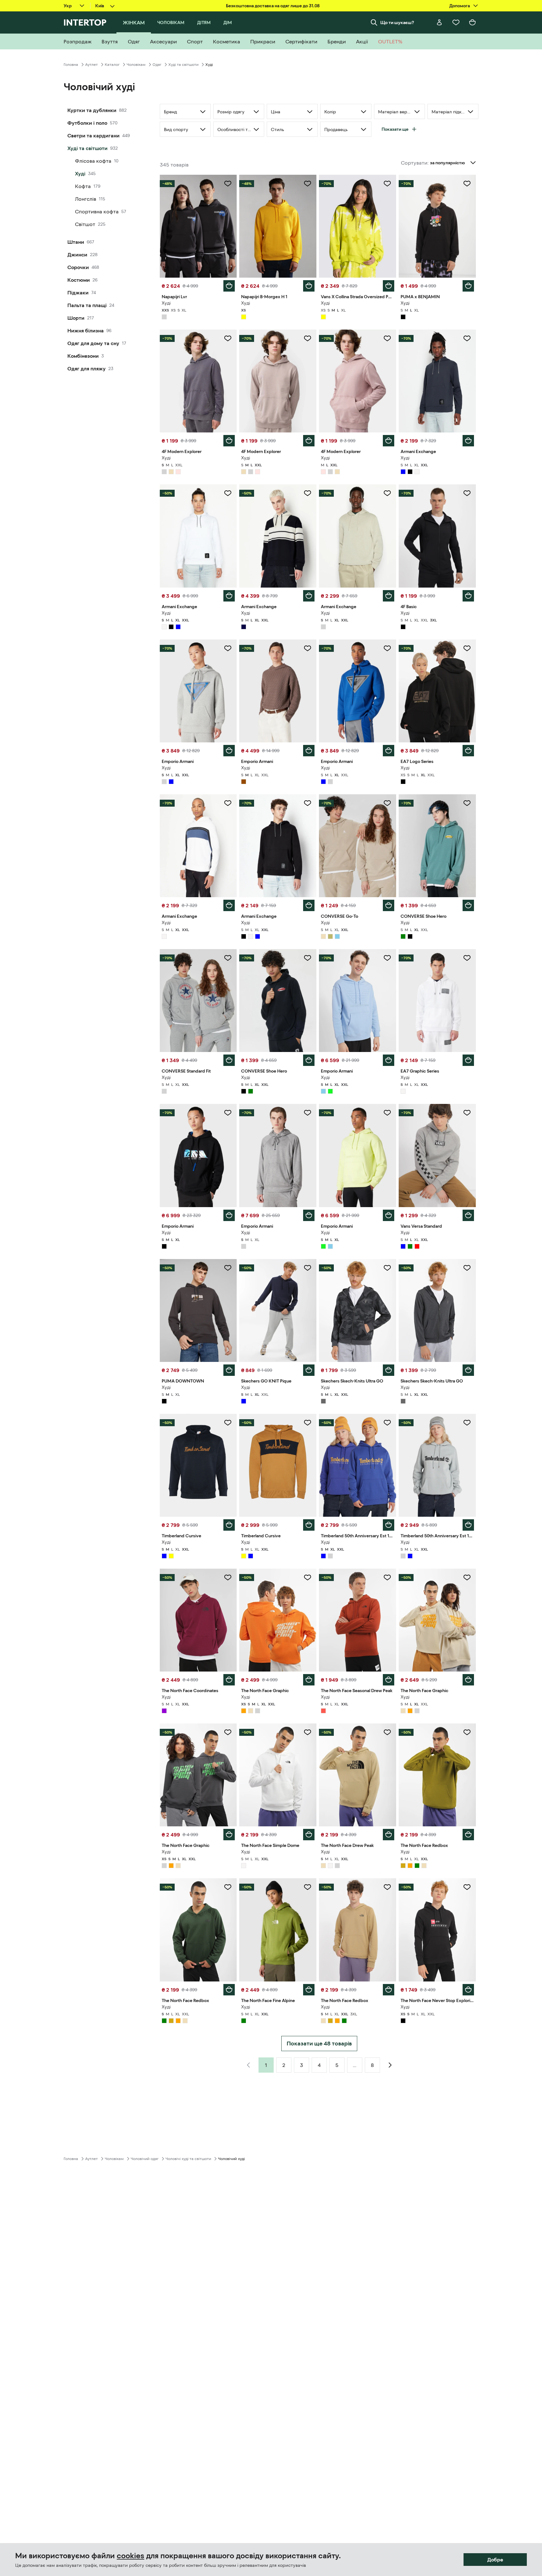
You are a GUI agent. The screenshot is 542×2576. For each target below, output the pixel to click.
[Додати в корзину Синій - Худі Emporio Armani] (389, 751)
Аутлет (91, 65)
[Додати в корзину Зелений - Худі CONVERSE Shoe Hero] (468, 905)
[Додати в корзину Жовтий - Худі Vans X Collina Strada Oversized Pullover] (389, 286)
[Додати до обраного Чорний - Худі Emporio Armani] (228, 1113)
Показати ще (395, 129)
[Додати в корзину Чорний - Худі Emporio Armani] (229, 1215)
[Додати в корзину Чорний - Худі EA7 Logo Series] (468, 751)
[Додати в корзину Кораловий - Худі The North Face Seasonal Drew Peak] (389, 1680)
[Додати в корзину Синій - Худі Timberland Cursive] (229, 1525)
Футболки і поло (87, 123)
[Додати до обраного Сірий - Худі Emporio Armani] (228, 648)
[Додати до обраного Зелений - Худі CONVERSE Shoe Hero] (467, 803)
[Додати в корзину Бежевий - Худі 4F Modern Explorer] (309, 441)
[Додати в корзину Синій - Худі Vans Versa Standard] (468, 1215)
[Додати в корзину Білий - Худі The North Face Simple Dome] (309, 1835)
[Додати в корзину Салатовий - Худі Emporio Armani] (389, 1215)
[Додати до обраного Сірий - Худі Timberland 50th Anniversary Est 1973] (467, 1423)
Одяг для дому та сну (93, 343)
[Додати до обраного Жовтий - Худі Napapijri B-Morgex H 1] (308, 184)
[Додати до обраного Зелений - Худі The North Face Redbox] (228, 1887)
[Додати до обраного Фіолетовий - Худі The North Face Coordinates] (228, 1578)
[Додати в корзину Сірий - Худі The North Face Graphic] (229, 1835)
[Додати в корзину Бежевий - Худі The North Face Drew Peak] (389, 1835)
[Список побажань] (456, 22)
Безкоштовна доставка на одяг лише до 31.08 (273, 6)
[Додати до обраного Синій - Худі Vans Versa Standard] (467, 1113)
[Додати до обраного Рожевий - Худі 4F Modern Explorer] (387, 338)
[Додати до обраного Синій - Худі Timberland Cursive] (228, 1423)
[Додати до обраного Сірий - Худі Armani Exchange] (387, 493)
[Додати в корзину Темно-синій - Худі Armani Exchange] (309, 596)
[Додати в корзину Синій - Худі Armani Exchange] (468, 441)
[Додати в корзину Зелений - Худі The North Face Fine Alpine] (309, 1990)
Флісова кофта (93, 161)
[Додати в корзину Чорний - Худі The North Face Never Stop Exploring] (468, 1990)
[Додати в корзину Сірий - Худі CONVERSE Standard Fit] (229, 1060)
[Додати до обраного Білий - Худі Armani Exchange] (228, 493)
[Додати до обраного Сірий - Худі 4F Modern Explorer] (228, 338)
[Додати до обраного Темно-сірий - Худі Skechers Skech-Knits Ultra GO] (387, 1268)
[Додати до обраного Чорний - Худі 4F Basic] (467, 493)
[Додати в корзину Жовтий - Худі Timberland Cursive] (309, 1525)
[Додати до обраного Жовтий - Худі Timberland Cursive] (308, 1423)
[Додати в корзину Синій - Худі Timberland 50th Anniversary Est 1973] (389, 1525)
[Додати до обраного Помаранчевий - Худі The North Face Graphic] (308, 1578)
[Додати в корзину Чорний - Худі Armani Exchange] (309, 905)
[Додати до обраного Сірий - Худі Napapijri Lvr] (228, 184)
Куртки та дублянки (92, 110)
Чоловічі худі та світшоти (188, 2159)
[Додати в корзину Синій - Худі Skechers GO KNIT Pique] (309, 1370)
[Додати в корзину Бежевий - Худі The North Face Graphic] (468, 1680)
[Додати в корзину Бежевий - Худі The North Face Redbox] (389, 1990)
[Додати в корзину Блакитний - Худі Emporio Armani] (389, 1060)
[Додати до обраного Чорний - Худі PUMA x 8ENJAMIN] (467, 184)
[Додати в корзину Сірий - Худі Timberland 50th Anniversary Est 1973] (468, 1525)
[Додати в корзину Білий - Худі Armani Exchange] (229, 596)
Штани (76, 242)
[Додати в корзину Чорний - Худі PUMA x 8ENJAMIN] (468, 286)
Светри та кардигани (93, 135)
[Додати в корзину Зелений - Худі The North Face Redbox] (229, 1990)
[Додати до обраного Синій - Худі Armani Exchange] (467, 338)
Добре (495, 2560)
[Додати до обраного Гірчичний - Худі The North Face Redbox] (467, 1732)
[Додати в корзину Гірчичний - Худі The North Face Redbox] (468, 1835)
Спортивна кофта (97, 211)
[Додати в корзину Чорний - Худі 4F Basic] (468, 596)
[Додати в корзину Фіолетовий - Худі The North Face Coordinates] (229, 1680)
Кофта (83, 186)
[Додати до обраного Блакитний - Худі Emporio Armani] (387, 958)
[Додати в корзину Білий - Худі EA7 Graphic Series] (468, 1060)
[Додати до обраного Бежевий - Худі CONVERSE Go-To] (387, 803)
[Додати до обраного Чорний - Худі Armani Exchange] (308, 803)
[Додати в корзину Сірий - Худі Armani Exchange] (389, 596)
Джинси (77, 255)
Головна (71, 65)
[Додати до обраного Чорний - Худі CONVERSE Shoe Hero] (308, 958)
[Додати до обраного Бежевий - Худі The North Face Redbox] (387, 1887)
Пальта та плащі (87, 305)
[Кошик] (472, 22)
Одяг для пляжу (87, 368)
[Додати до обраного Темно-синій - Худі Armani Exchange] (308, 493)
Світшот (85, 224)
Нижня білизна (86, 331)
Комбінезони (83, 356)
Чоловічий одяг (145, 2159)
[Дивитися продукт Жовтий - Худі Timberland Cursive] (278, 1465)
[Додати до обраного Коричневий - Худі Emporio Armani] (308, 648)
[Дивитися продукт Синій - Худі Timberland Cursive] (198, 1465)
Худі (80, 173)
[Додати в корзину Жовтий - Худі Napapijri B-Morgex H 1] (309, 286)
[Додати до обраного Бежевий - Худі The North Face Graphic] (467, 1578)
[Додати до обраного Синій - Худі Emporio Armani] (387, 648)
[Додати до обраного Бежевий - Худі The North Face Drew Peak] (387, 1732)
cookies (131, 2556)
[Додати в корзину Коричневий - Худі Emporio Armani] (309, 751)
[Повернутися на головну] (85, 22)
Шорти (76, 318)
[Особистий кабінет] (439, 22)
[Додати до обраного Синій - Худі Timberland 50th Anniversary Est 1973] (387, 1423)
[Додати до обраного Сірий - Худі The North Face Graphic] (228, 1732)
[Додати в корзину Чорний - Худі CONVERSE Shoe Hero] (309, 1060)
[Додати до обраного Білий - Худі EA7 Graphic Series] (467, 958)
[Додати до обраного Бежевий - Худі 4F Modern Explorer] (308, 338)
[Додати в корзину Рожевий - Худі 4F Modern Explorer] (389, 441)
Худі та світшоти (183, 65)
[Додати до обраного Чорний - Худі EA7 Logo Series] (467, 648)
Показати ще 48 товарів (319, 2044)
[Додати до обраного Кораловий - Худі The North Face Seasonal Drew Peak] (387, 1578)
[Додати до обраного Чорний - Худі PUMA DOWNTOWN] (228, 1268)
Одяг (157, 65)
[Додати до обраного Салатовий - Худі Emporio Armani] (387, 1113)
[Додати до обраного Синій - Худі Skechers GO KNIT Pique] (308, 1268)
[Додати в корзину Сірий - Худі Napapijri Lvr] (229, 286)
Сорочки (78, 267)
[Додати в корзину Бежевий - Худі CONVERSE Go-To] (389, 905)
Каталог (112, 65)
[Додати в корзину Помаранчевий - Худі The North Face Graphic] (309, 1680)
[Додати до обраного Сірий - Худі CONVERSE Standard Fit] (228, 958)
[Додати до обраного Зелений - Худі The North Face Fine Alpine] (308, 1887)
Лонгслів (86, 199)
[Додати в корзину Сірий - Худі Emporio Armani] (229, 751)
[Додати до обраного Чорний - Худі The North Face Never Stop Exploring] (467, 1887)
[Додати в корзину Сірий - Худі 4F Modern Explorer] (229, 441)
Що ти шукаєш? (397, 22)
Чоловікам (136, 65)
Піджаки (78, 293)
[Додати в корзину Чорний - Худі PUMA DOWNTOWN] (229, 1370)
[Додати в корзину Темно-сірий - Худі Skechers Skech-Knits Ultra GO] (389, 1370)
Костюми (79, 280)
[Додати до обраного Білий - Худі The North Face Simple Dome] (308, 1732)
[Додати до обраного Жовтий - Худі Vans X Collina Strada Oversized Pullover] (387, 184)
